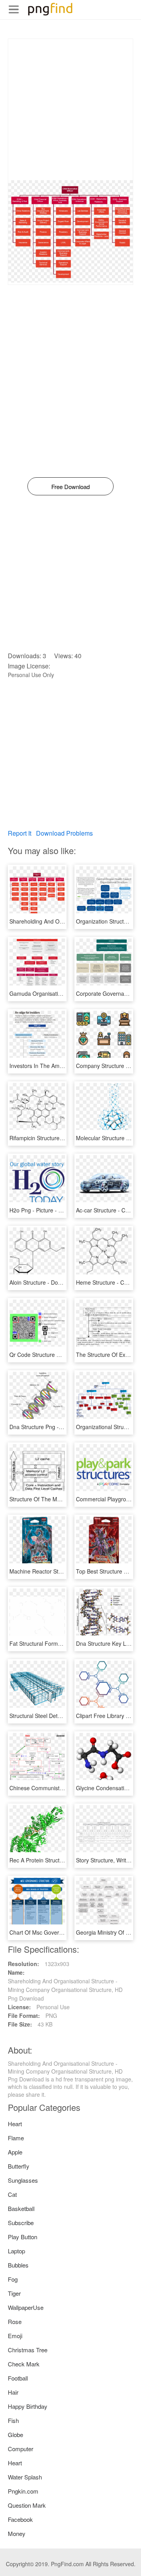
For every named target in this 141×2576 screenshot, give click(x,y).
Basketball (21, 2208)
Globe (15, 2435)
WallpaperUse (26, 2307)
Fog (13, 2279)
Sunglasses (23, 2180)
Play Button (23, 2237)
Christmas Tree (28, 2350)
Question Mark (27, 2505)
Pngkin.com (23, 2491)
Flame (16, 2138)
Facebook (20, 2519)
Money (17, 2533)
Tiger (14, 2293)
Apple (15, 2152)
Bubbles (18, 2265)
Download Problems (64, 833)
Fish (13, 2420)
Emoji (15, 2336)
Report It (20, 833)
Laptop (16, 2251)
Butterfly (19, 2166)
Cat (12, 2194)
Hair (13, 2392)
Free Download (70, 487)
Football (18, 2378)
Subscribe (21, 2223)
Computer (21, 2449)
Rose (15, 2321)
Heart (15, 2124)
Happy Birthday (28, 2406)
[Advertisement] (70, 110)
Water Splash (25, 2477)
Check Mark (24, 2364)
